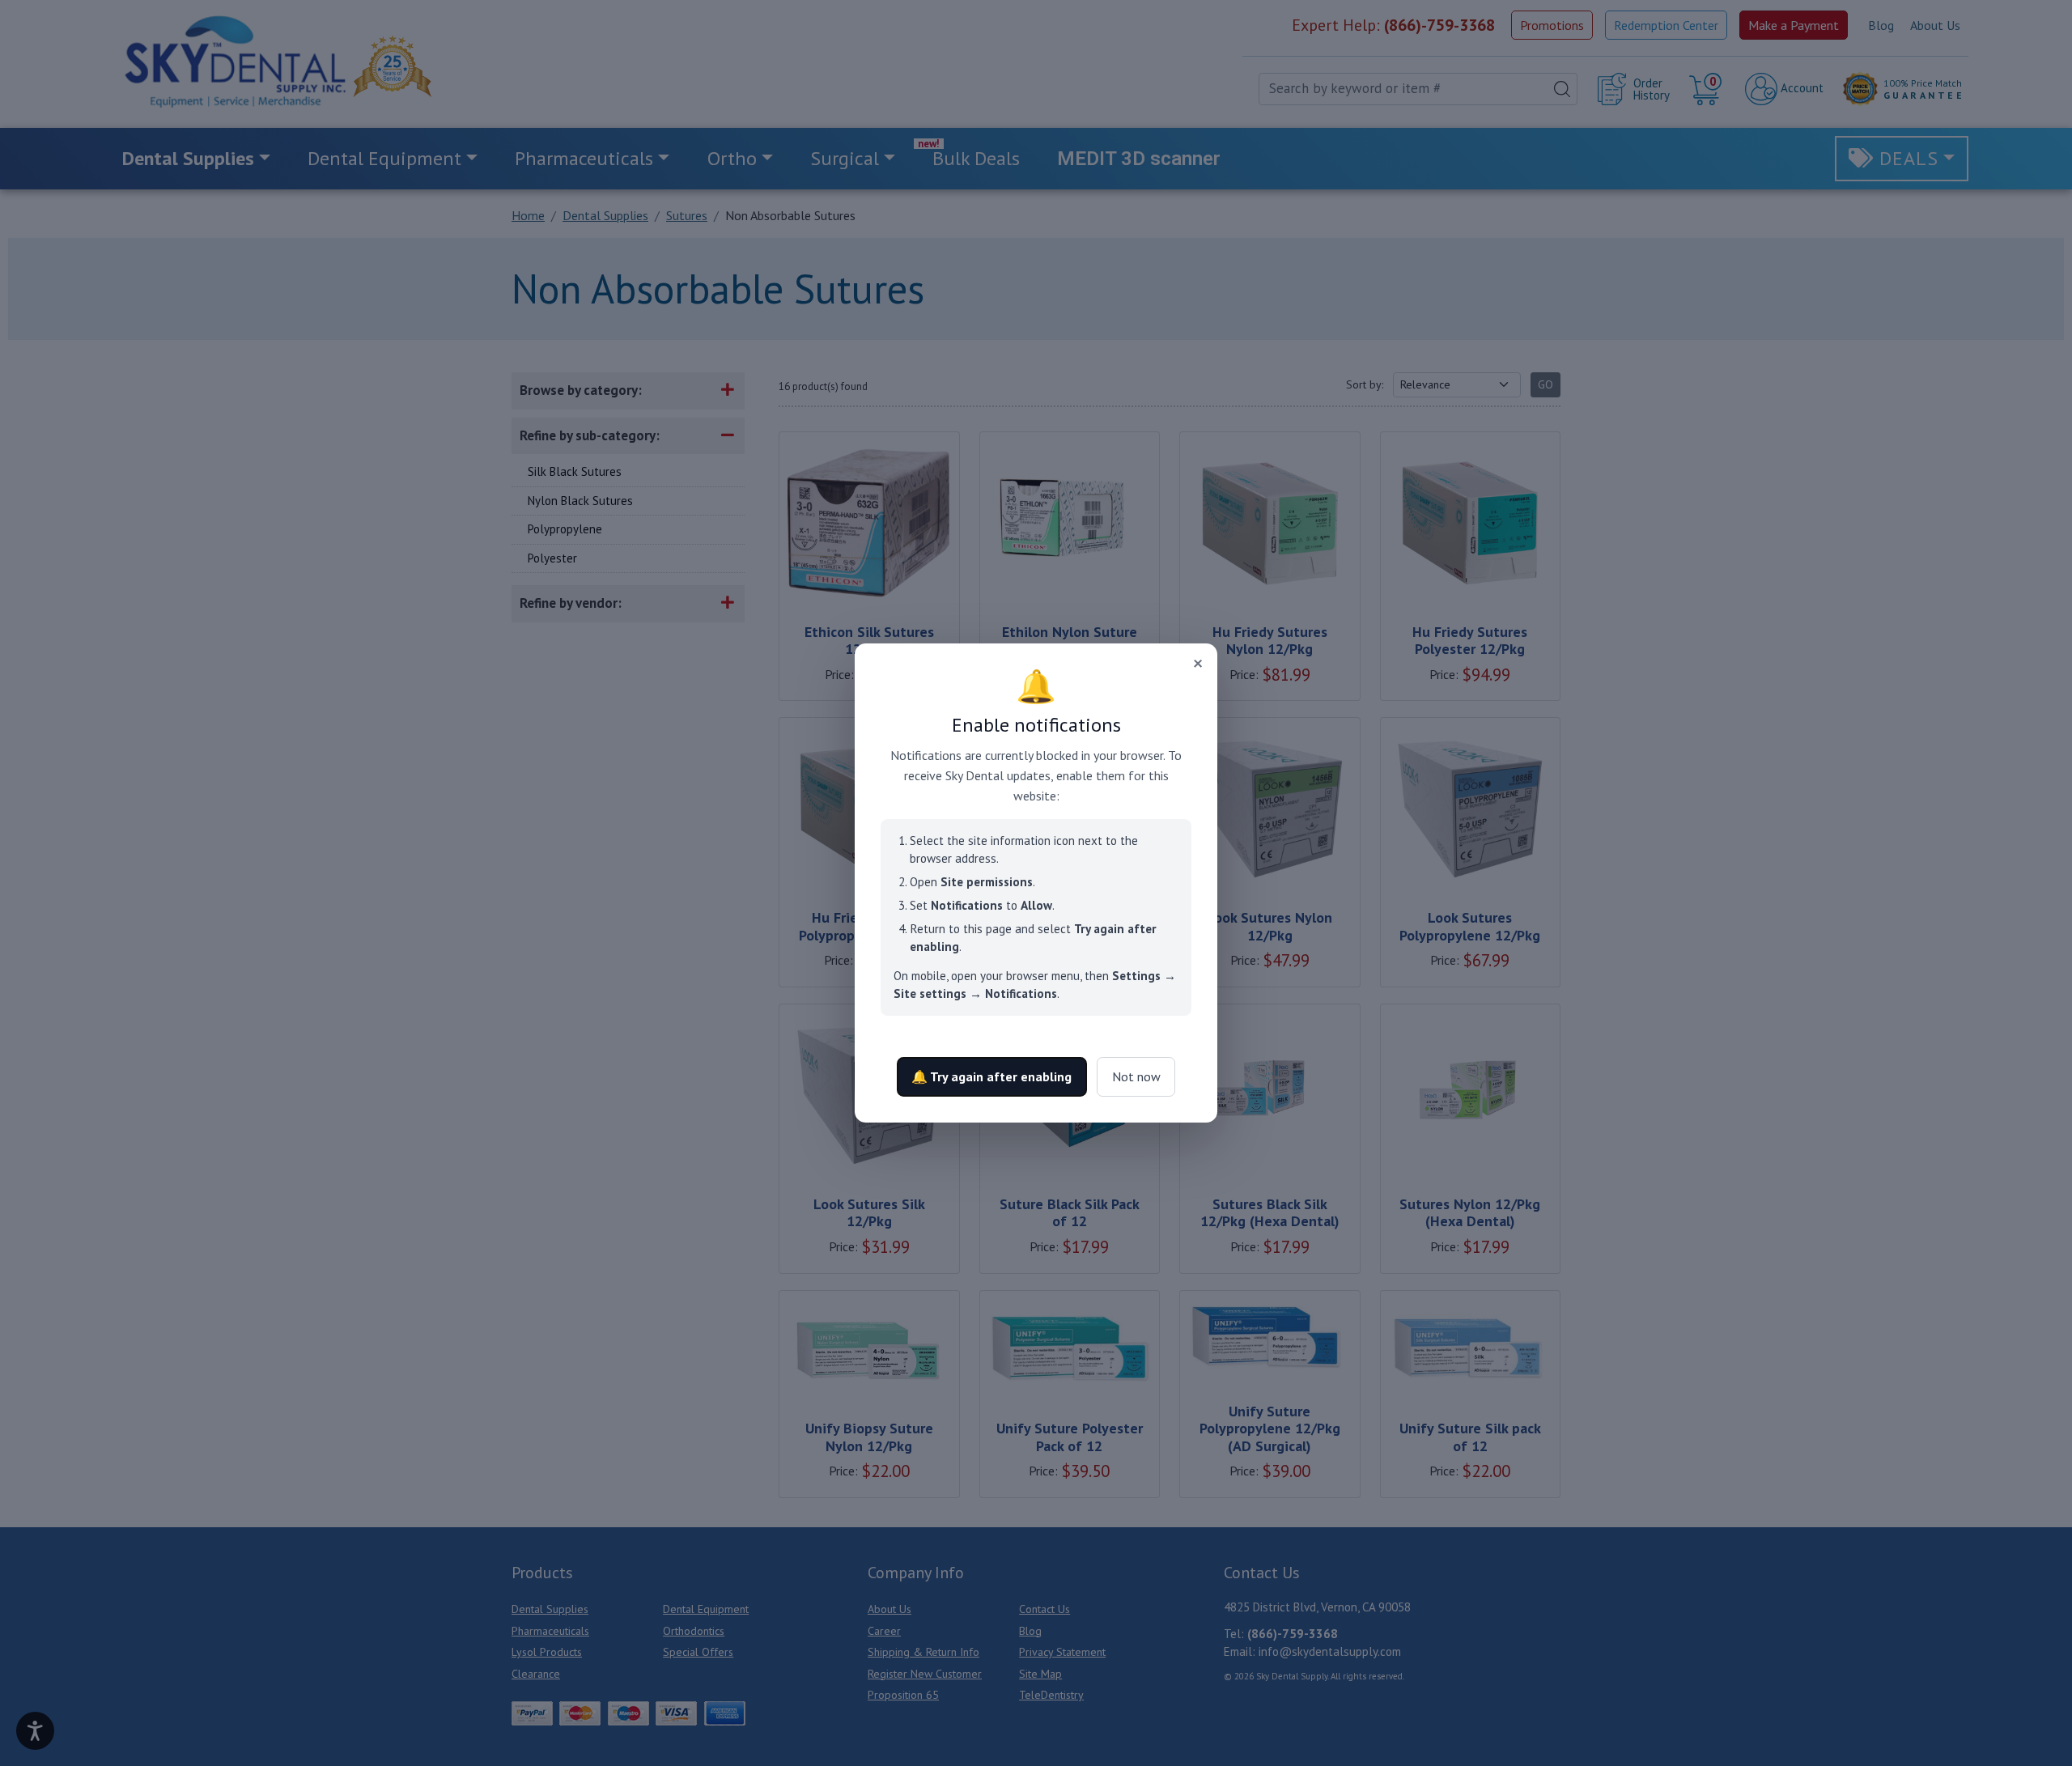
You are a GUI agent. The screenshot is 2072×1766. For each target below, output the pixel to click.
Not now (1136, 1076)
